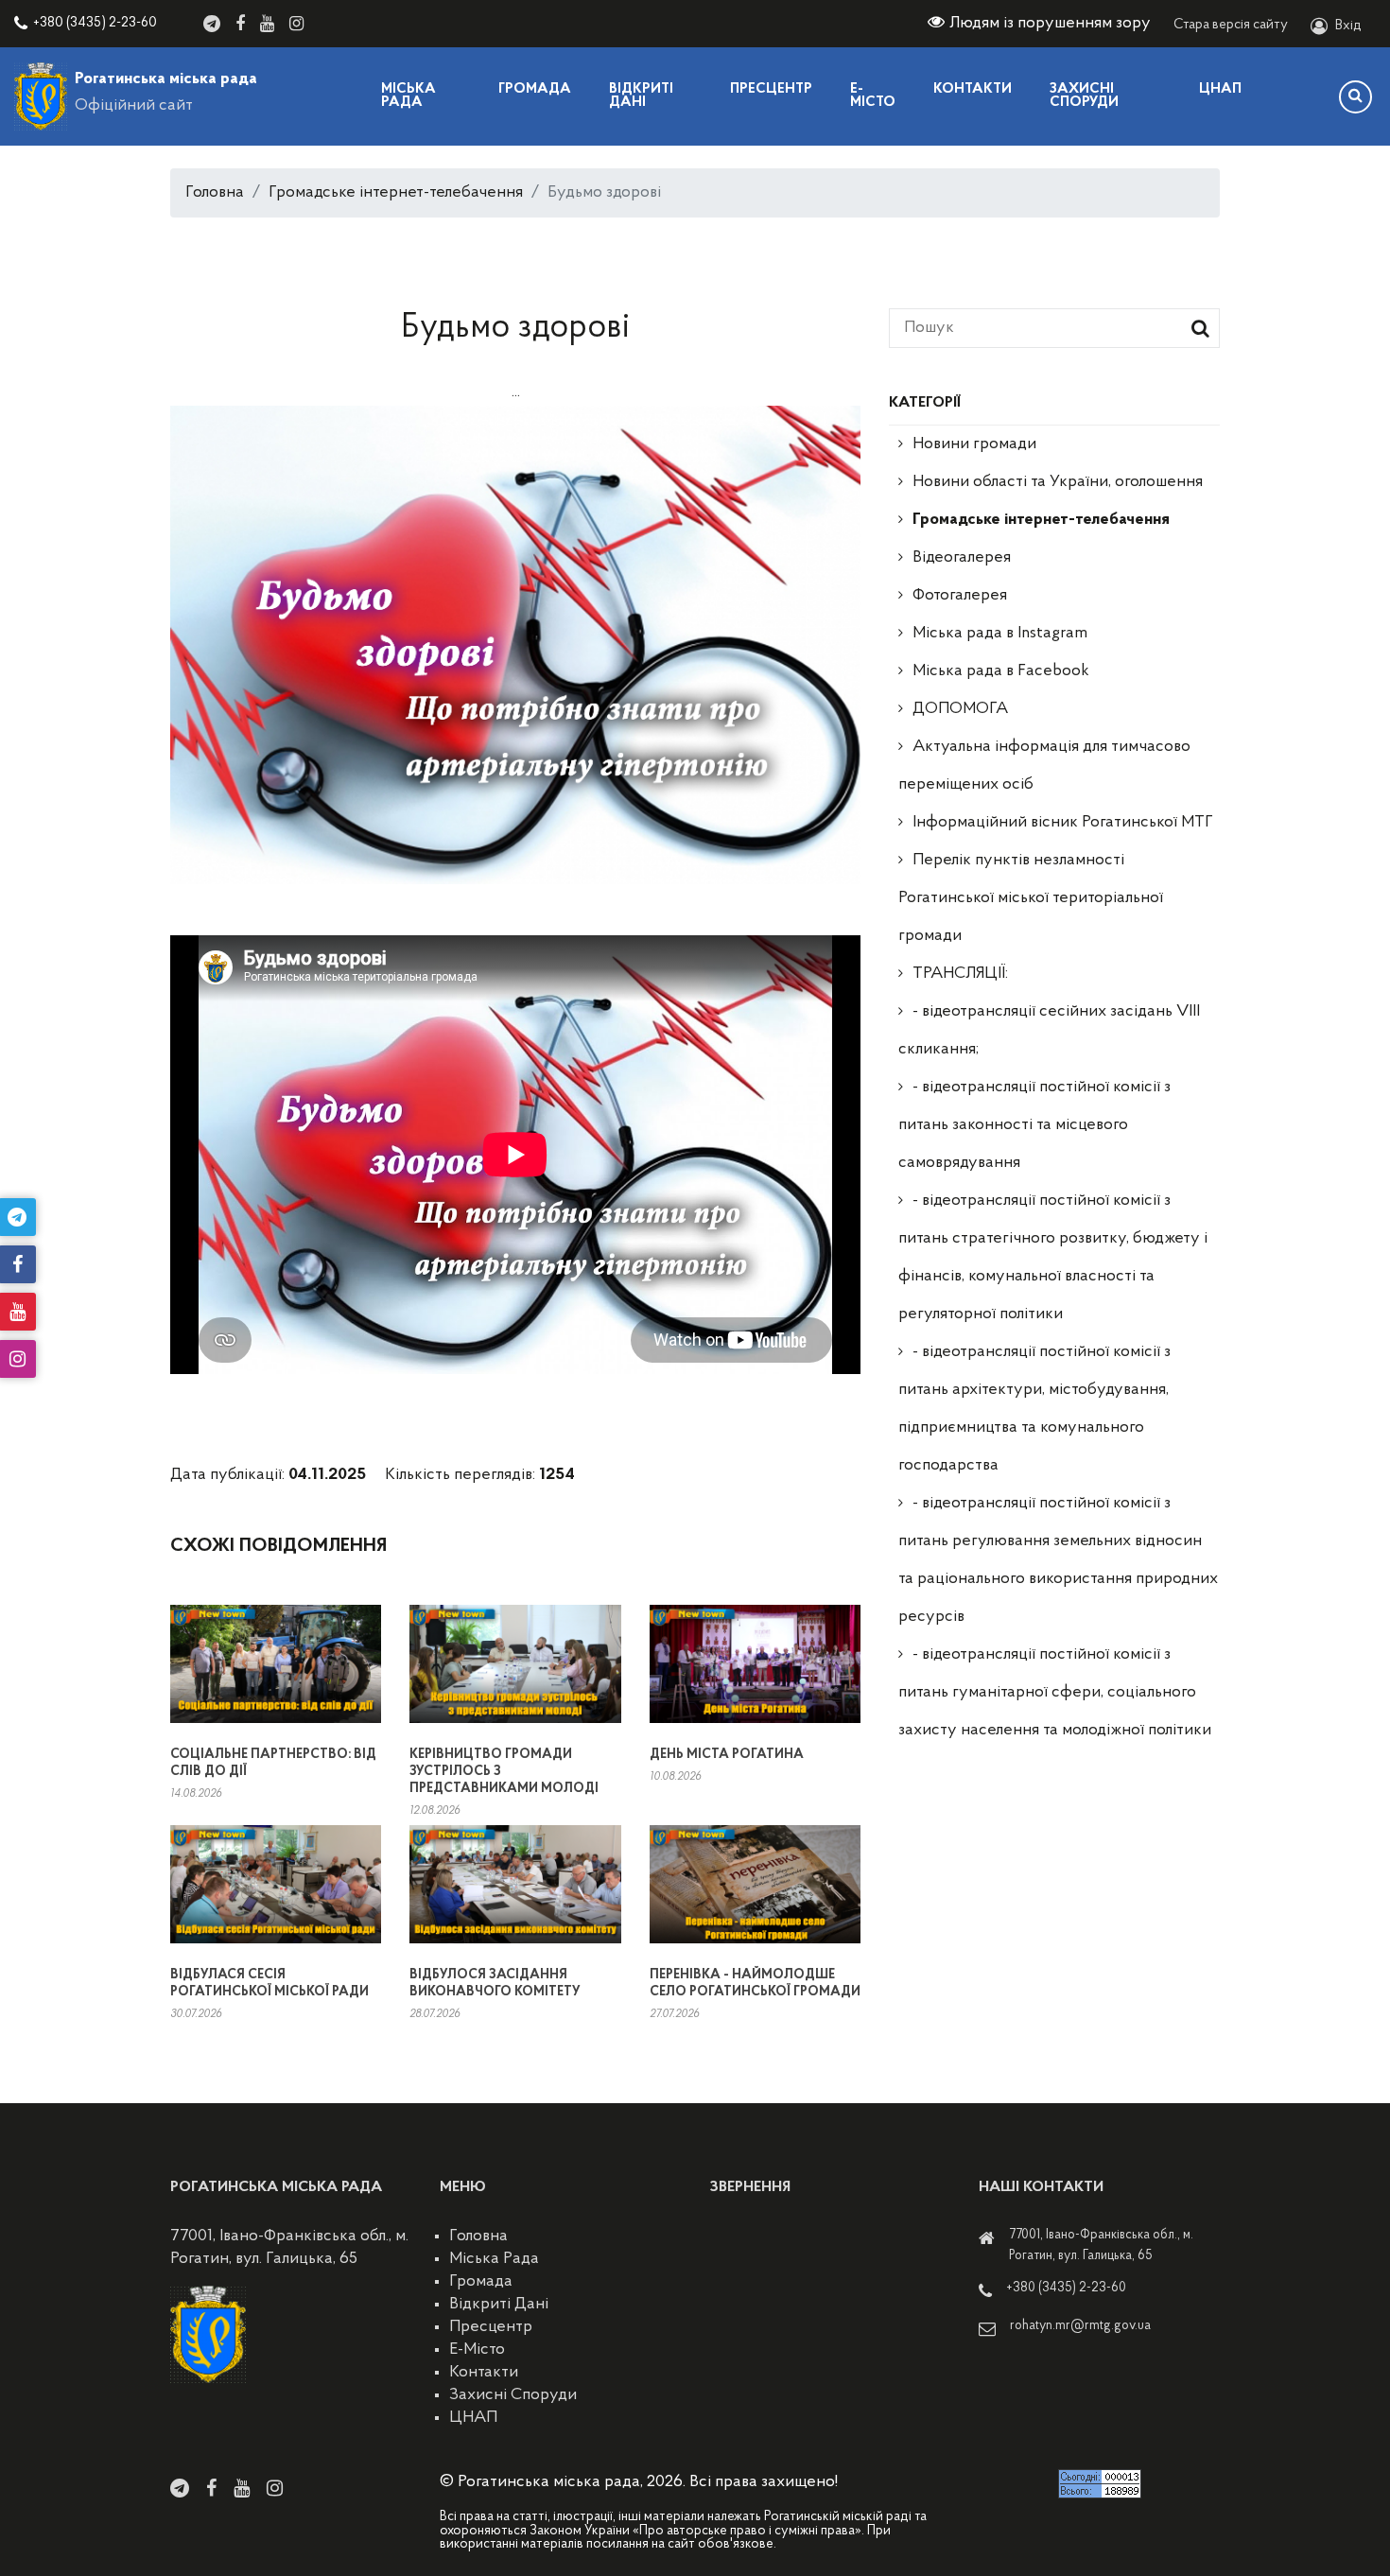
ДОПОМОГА (960, 709)
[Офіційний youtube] (267, 24)
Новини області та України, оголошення (1058, 482)
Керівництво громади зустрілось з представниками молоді (504, 1772)
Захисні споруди (1084, 96)
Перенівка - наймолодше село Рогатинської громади (755, 1984)
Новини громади (974, 444)
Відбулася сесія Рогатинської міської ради (269, 1984)
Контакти (973, 89)
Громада (535, 89)
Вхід (1348, 26)
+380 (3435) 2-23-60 (95, 23)
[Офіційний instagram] (296, 24)
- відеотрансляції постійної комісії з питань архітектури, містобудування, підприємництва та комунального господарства (1034, 1409)
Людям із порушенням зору (1050, 24)
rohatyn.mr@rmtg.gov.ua (1080, 2326)
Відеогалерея (962, 558)
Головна (215, 193)
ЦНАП (1220, 89)
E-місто (873, 96)
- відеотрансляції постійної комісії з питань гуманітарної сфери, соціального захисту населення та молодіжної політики (1055, 1693)
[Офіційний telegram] (212, 24)
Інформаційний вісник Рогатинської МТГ (1063, 823)
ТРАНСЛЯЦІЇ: (960, 974)
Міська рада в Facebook (1001, 671)
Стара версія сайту (1231, 25)
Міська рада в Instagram (1000, 634)
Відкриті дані (641, 96)
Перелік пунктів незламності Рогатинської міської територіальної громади (1031, 898)
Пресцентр (771, 89)
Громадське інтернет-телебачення (396, 193)
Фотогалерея (960, 596)
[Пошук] (1355, 97)
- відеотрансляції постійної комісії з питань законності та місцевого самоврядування (1034, 1125)
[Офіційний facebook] (240, 24)
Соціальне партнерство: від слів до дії (273, 1763)
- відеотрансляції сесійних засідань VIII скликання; (1049, 1031)
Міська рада (408, 96)
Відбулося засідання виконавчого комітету (495, 1984)
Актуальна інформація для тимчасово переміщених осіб (1044, 766)
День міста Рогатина (727, 1755)
